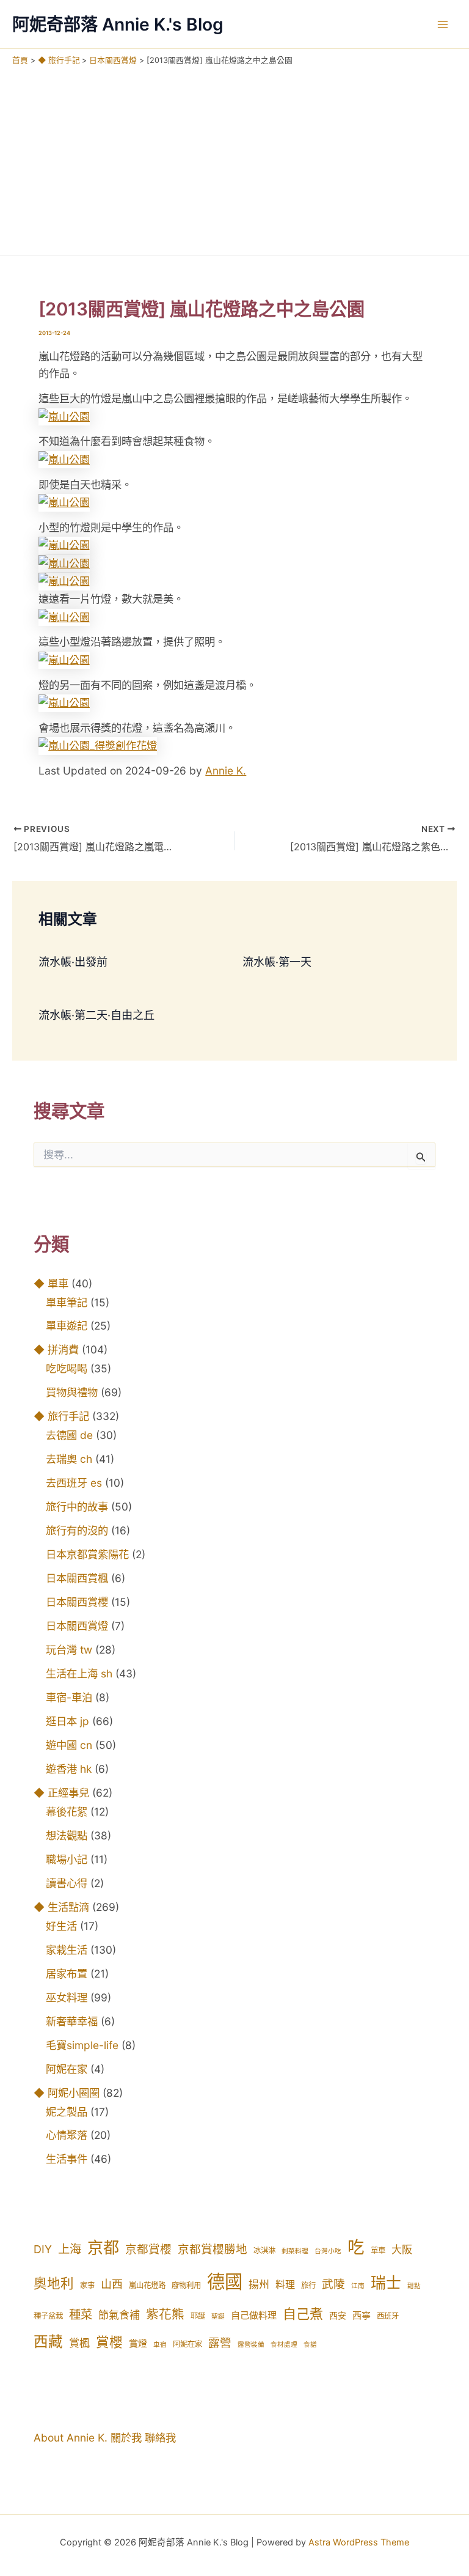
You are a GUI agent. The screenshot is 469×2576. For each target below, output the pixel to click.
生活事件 (67, 2159)
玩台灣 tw (69, 1650)
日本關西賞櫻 (77, 1602)
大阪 (402, 2250)
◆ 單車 (51, 1283)
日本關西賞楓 (77, 1578)
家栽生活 (67, 1950)
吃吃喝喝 (67, 1368)
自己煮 (303, 2314)
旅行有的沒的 (77, 1530)
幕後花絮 (67, 1812)
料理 (285, 2284)
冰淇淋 (264, 2250)
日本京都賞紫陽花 (87, 1554)
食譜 (310, 2345)
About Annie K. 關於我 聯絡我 (105, 2438)
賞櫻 (109, 2342)
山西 (112, 2284)
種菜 (81, 2314)
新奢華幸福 (72, 2021)
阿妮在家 (67, 2069)
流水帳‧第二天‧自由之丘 (96, 1015)
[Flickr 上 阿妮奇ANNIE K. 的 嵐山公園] (64, 416)
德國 (225, 2282)
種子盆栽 (48, 2316)
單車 (378, 2250)
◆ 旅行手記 (61, 1416)
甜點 (414, 2286)
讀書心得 (67, 1883)
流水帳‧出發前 (73, 962)
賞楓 (79, 2343)
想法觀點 (67, 1835)
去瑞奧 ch (69, 1459)
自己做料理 (254, 2315)
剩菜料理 (295, 2251)
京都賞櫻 (148, 2249)
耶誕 (198, 2316)
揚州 (259, 2284)
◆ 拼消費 (56, 1349)
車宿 (160, 2345)
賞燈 (138, 2343)
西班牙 (388, 2316)
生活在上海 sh (79, 1673)
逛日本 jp (67, 1721)
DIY (43, 2249)
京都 (103, 2247)
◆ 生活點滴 (61, 1907)
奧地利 (54, 2283)
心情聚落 (67, 2135)
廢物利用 (186, 2285)
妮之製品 (67, 2112)
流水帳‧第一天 (277, 962)
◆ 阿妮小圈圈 (67, 2093)
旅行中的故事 (77, 1507)
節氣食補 (119, 2315)
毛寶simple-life (82, 2045)
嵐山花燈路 (147, 2285)
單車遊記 (67, 1326)
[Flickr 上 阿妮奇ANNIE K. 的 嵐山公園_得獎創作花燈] (98, 745)
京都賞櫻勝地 (213, 2249)
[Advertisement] (234, 158)
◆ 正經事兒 (61, 1793)
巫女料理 (67, 1997)
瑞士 (386, 2283)
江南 (358, 2286)
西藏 (48, 2342)
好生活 (61, 1926)
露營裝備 (251, 2345)
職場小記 (67, 1859)
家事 (87, 2285)
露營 (220, 2343)
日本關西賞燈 (77, 1626)
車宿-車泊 (69, 1697)
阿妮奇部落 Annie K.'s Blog (118, 24)
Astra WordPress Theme (359, 2542)
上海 (70, 2249)
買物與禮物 (72, 1392)
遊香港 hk (69, 1769)
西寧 (362, 2315)
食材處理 (284, 2345)
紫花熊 (165, 2314)
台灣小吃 (328, 2251)
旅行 (308, 2285)
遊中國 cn (69, 1745)
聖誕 (218, 2317)
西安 (338, 2316)
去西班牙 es (74, 1483)
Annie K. (226, 771)
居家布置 (67, 1974)
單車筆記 (67, 1302)
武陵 (333, 2284)
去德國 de (69, 1435)
